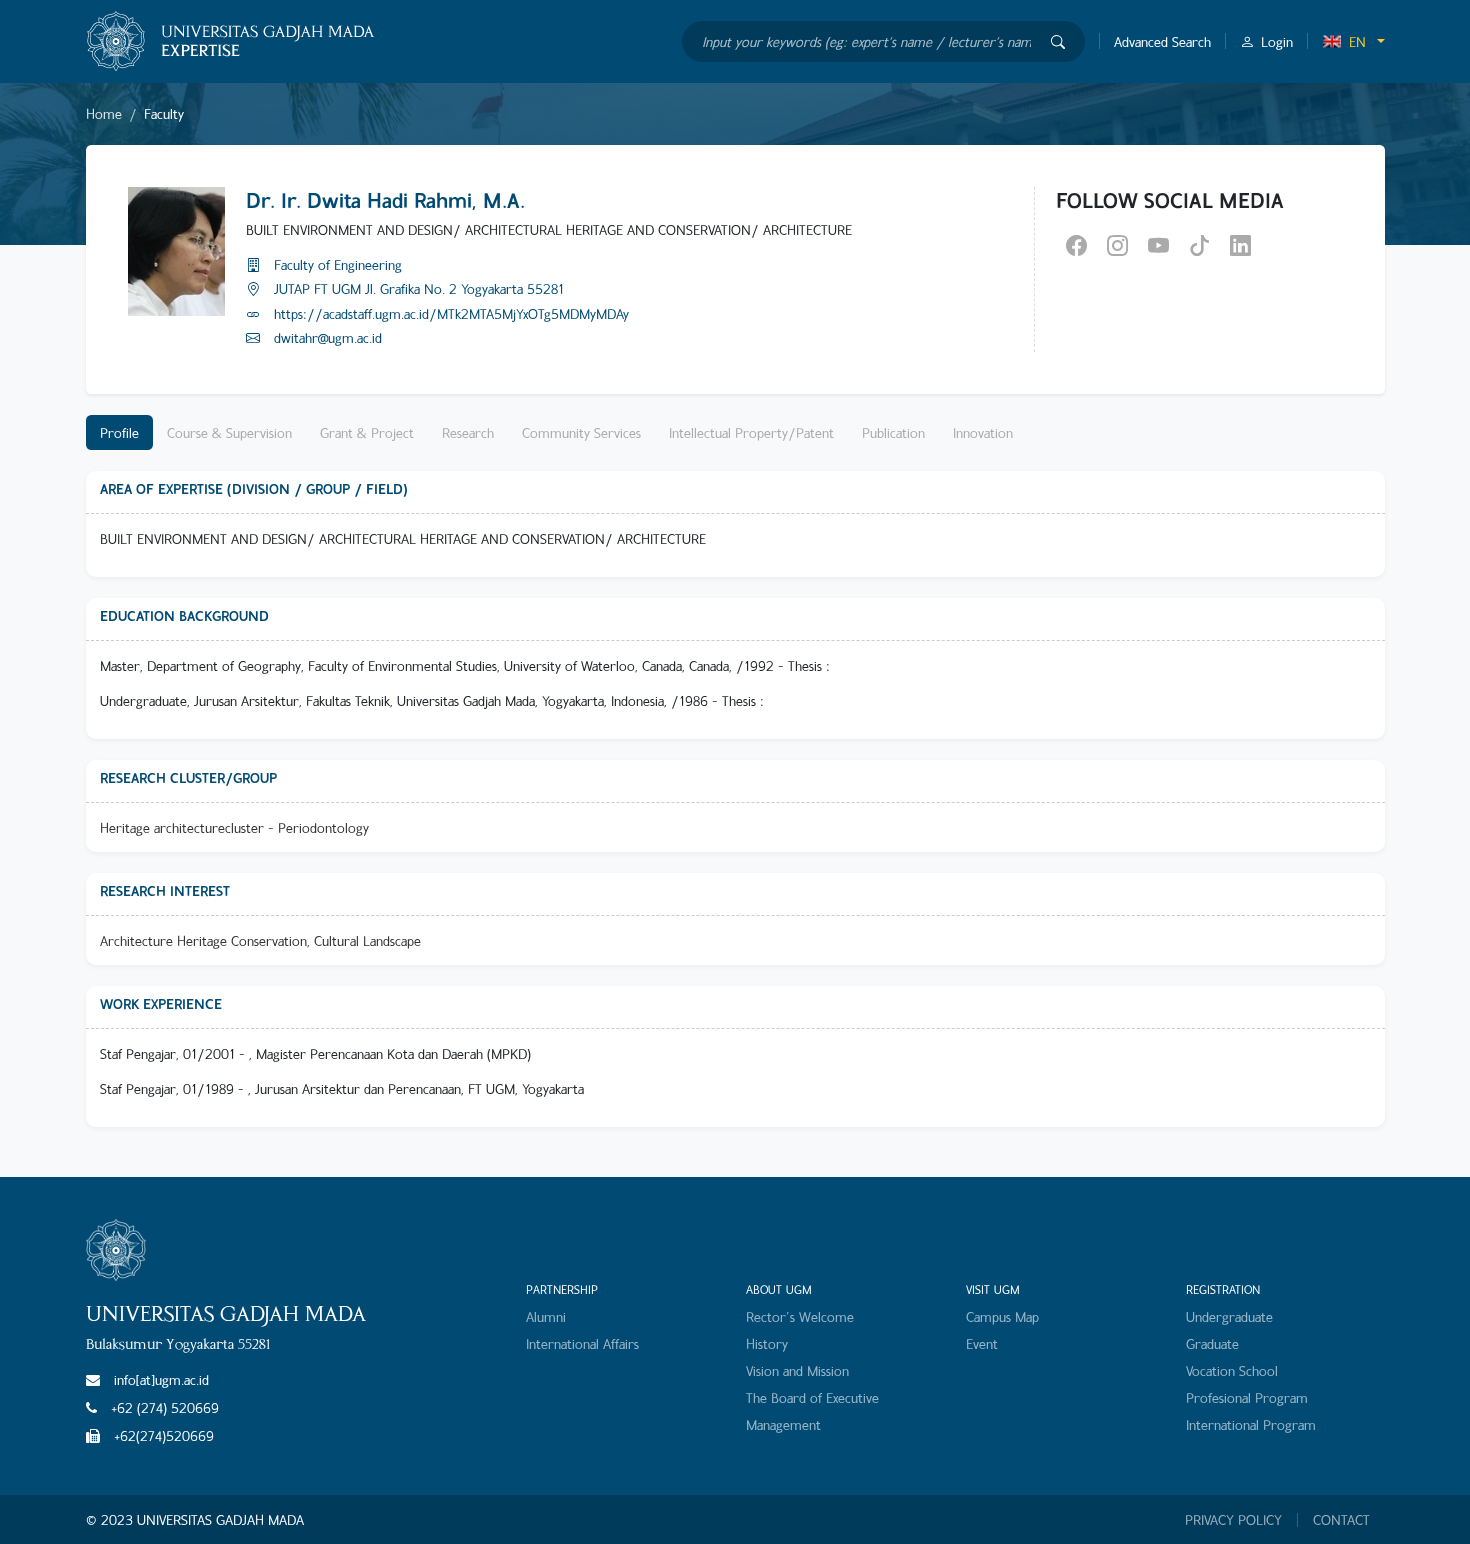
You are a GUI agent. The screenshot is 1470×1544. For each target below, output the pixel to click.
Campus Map (1002, 1316)
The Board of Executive (812, 1397)
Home (104, 113)
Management (783, 1424)
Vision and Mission (797, 1370)
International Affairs (582, 1343)
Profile (119, 432)
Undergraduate (1229, 1316)
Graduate (1212, 1343)
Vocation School (1232, 1370)
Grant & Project (367, 432)
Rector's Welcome (800, 1316)
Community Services (581, 432)
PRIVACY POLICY (1233, 1520)
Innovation (983, 432)
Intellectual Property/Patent (751, 432)
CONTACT (1341, 1520)
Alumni (546, 1316)
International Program (1251, 1424)
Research (468, 432)
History (767, 1343)
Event (982, 1343)
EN (1357, 41)
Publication (893, 432)
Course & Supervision (229, 432)
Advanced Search (1162, 41)
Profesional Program (1247, 1397)
